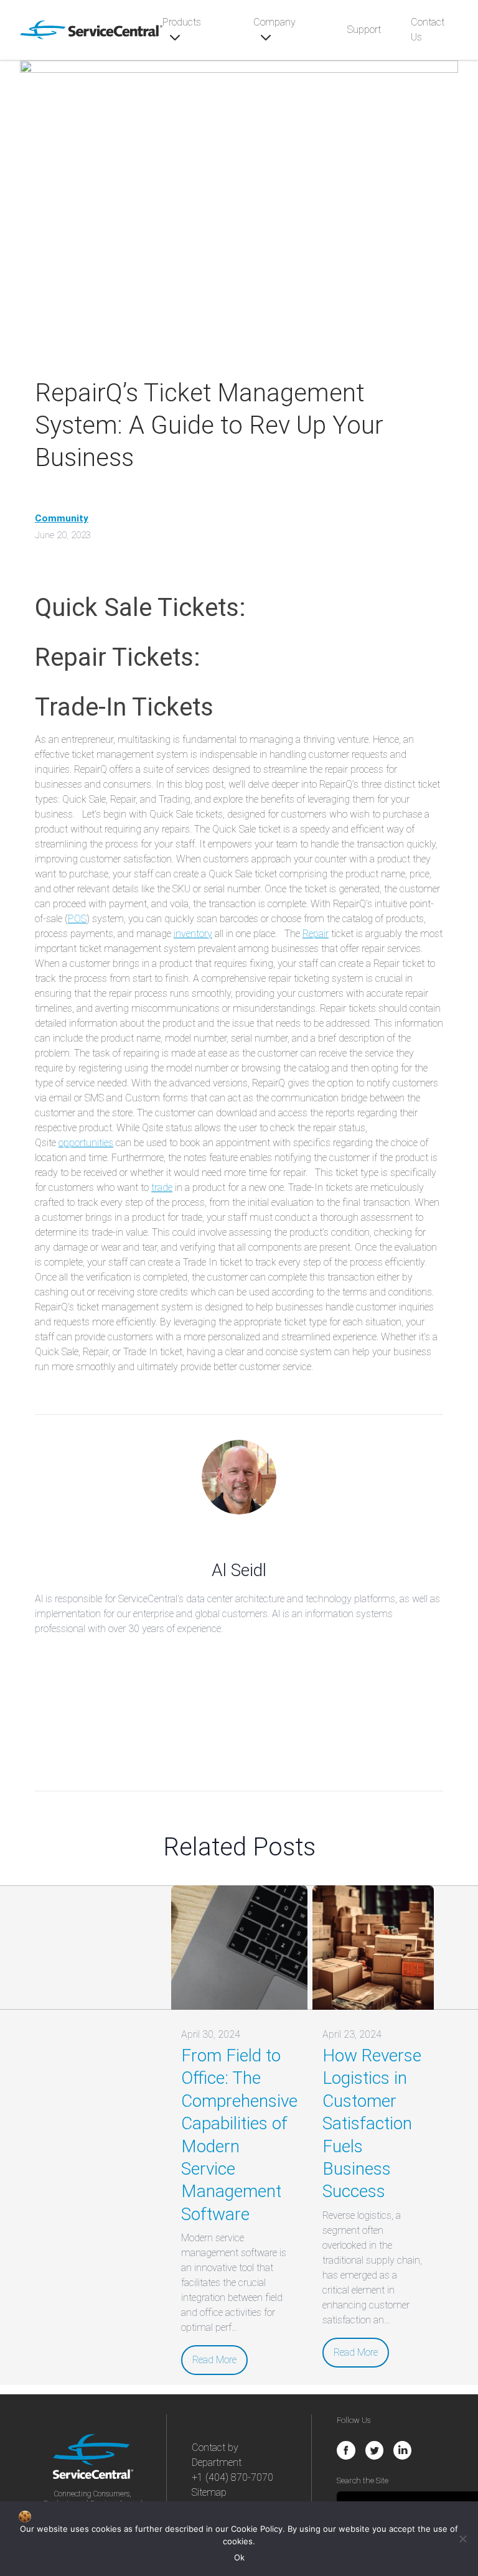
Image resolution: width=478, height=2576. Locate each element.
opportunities (86, 1143)
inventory (193, 934)
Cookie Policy (257, 2529)
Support (364, 30)
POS (77, 919)
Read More (214, 2360)
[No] (462, 2539)
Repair (316, 934)
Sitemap (209, 2492)
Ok (239, 2557)
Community (62, 518)
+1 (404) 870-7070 (232, 2477)
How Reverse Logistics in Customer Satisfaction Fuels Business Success (372, 2123)
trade (162, 1188)
